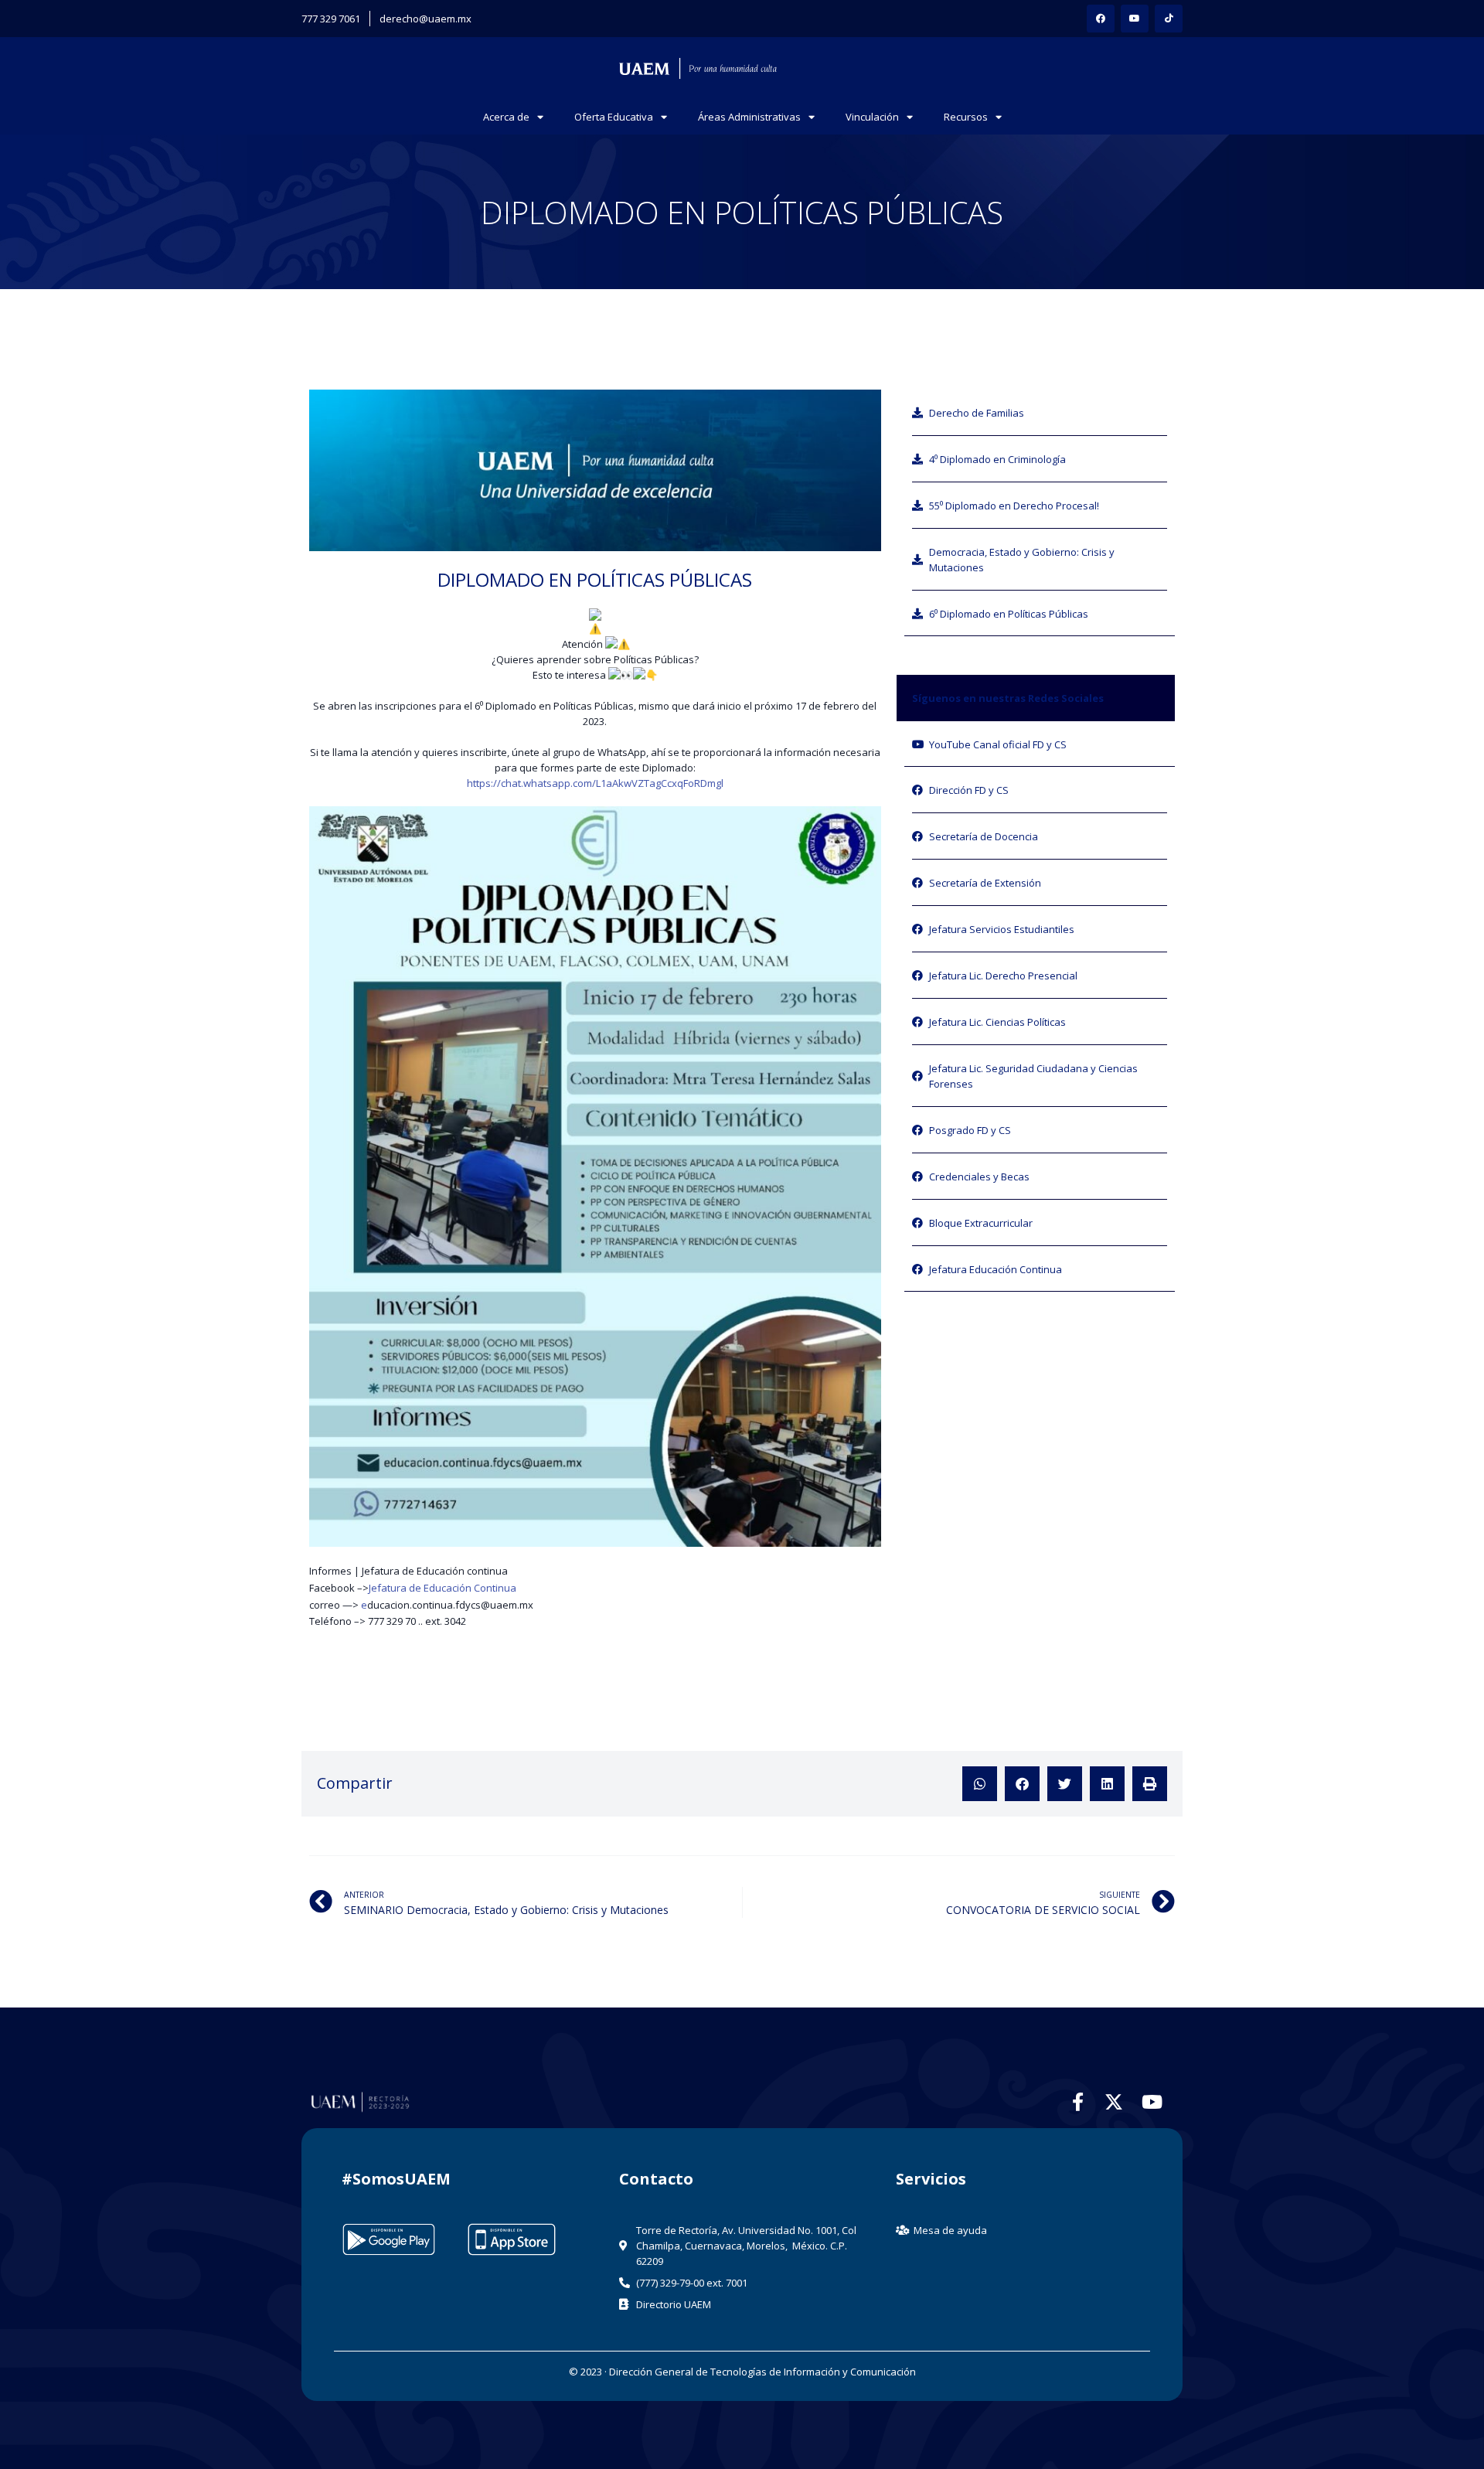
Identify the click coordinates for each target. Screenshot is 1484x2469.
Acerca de (506, 117)
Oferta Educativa (614, 117)
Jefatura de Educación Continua (442, 1588)
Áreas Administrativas (749, 117)
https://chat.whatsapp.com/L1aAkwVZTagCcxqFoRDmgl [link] (595, 783)
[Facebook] (1101, 19)
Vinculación (872, 117)
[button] (980, 1784)
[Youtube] (1135, 19)
